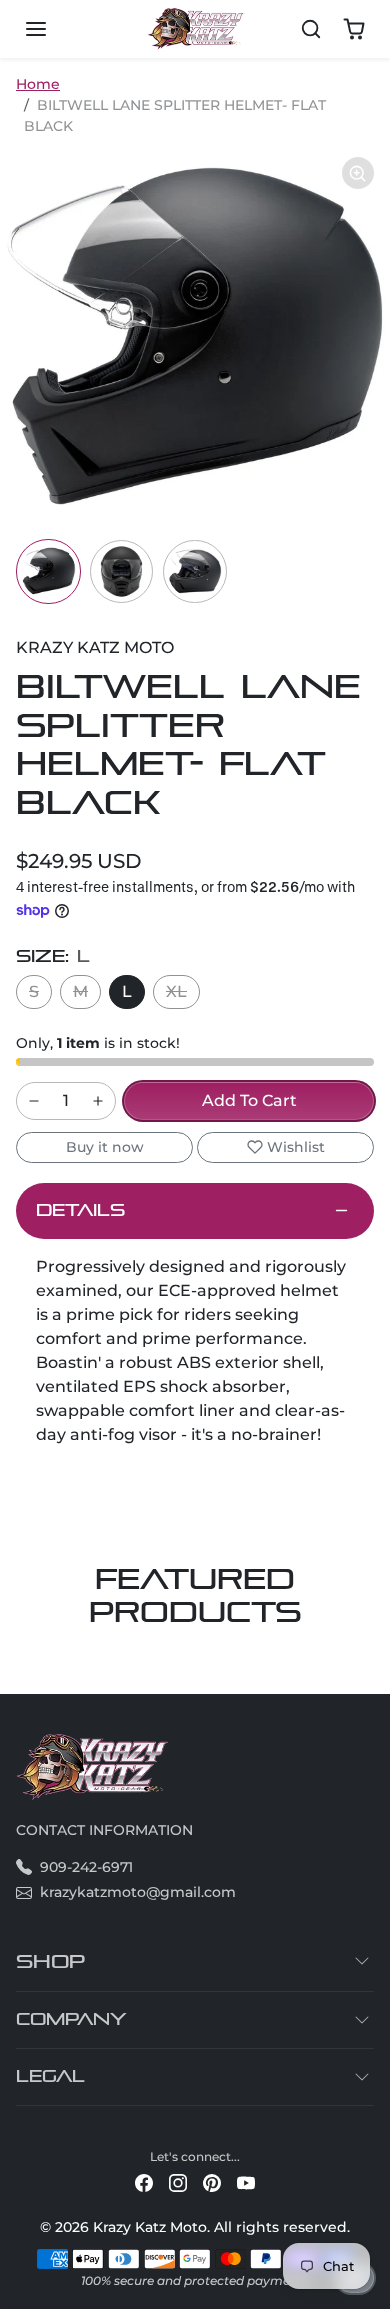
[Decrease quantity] (34, 1101)
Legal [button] (50, 2076)
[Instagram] (178, 2182)
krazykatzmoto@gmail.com (138, 1892)
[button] (56, 29)
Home (38, 84)
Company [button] (71, 2019)
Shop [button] (50, 1961)
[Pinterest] (212, 2182)
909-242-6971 (86, 1867)
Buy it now (105, 1147)
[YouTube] (246, 2182)
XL (176, 991)
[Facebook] (144, 2182)
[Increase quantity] (98, 1101)
